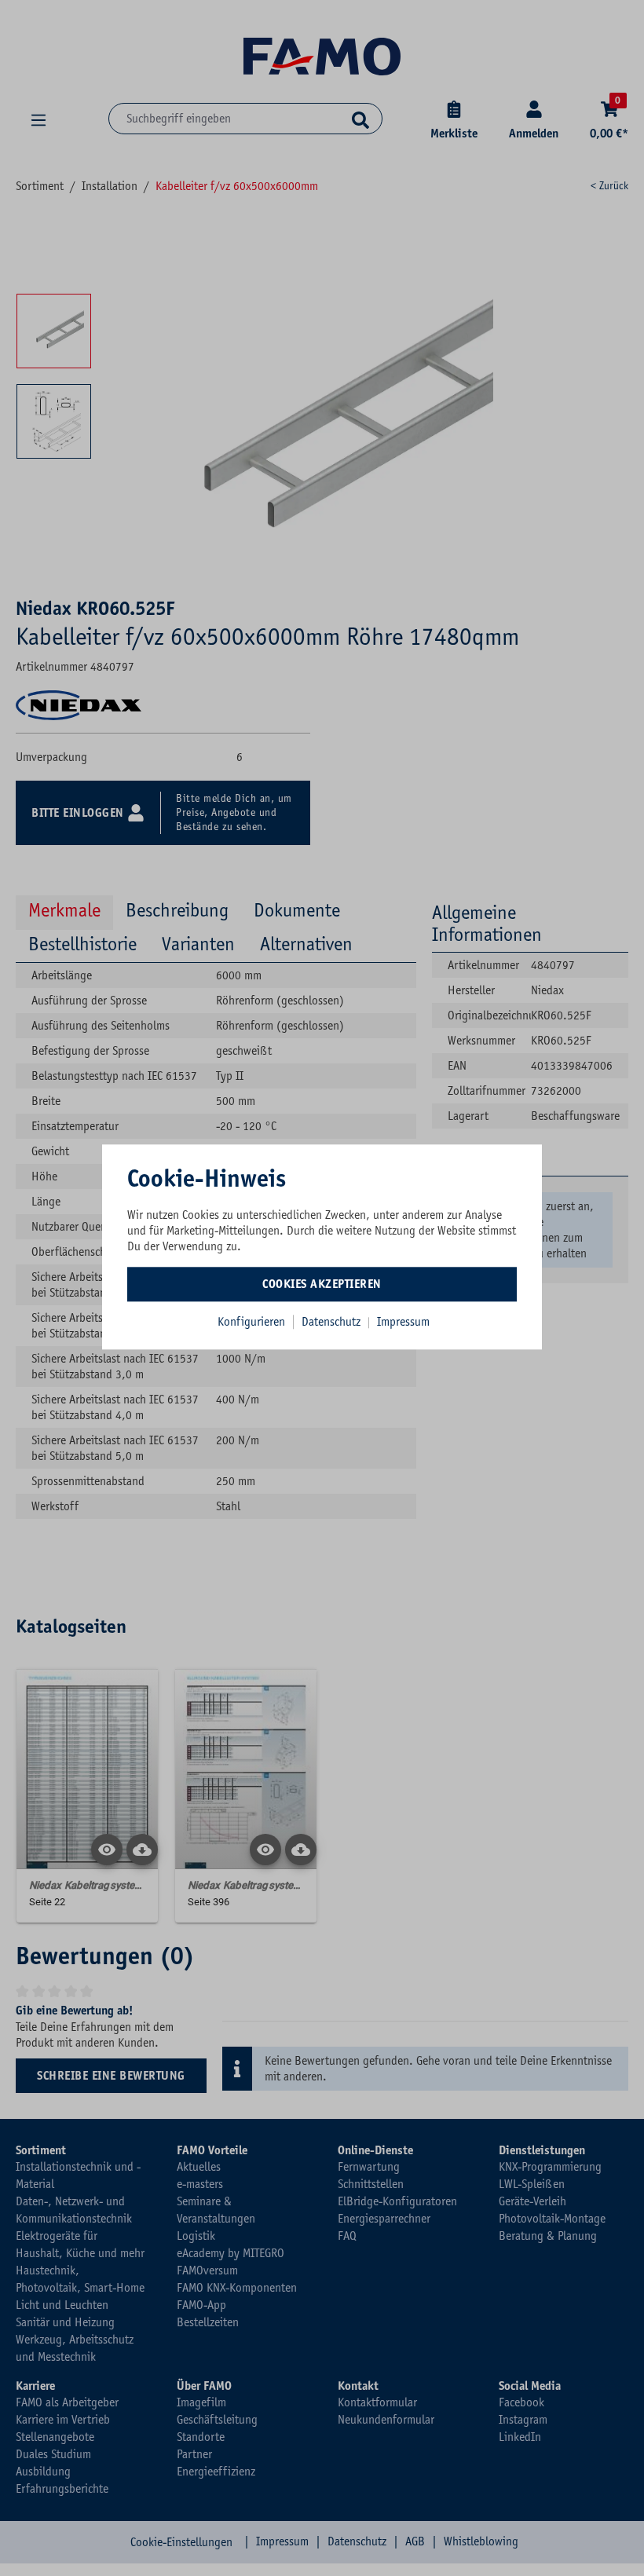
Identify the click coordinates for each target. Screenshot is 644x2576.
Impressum (403, 1322)
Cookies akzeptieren (322, 1284)
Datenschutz (333, 1322)
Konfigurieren (251, 1322)
